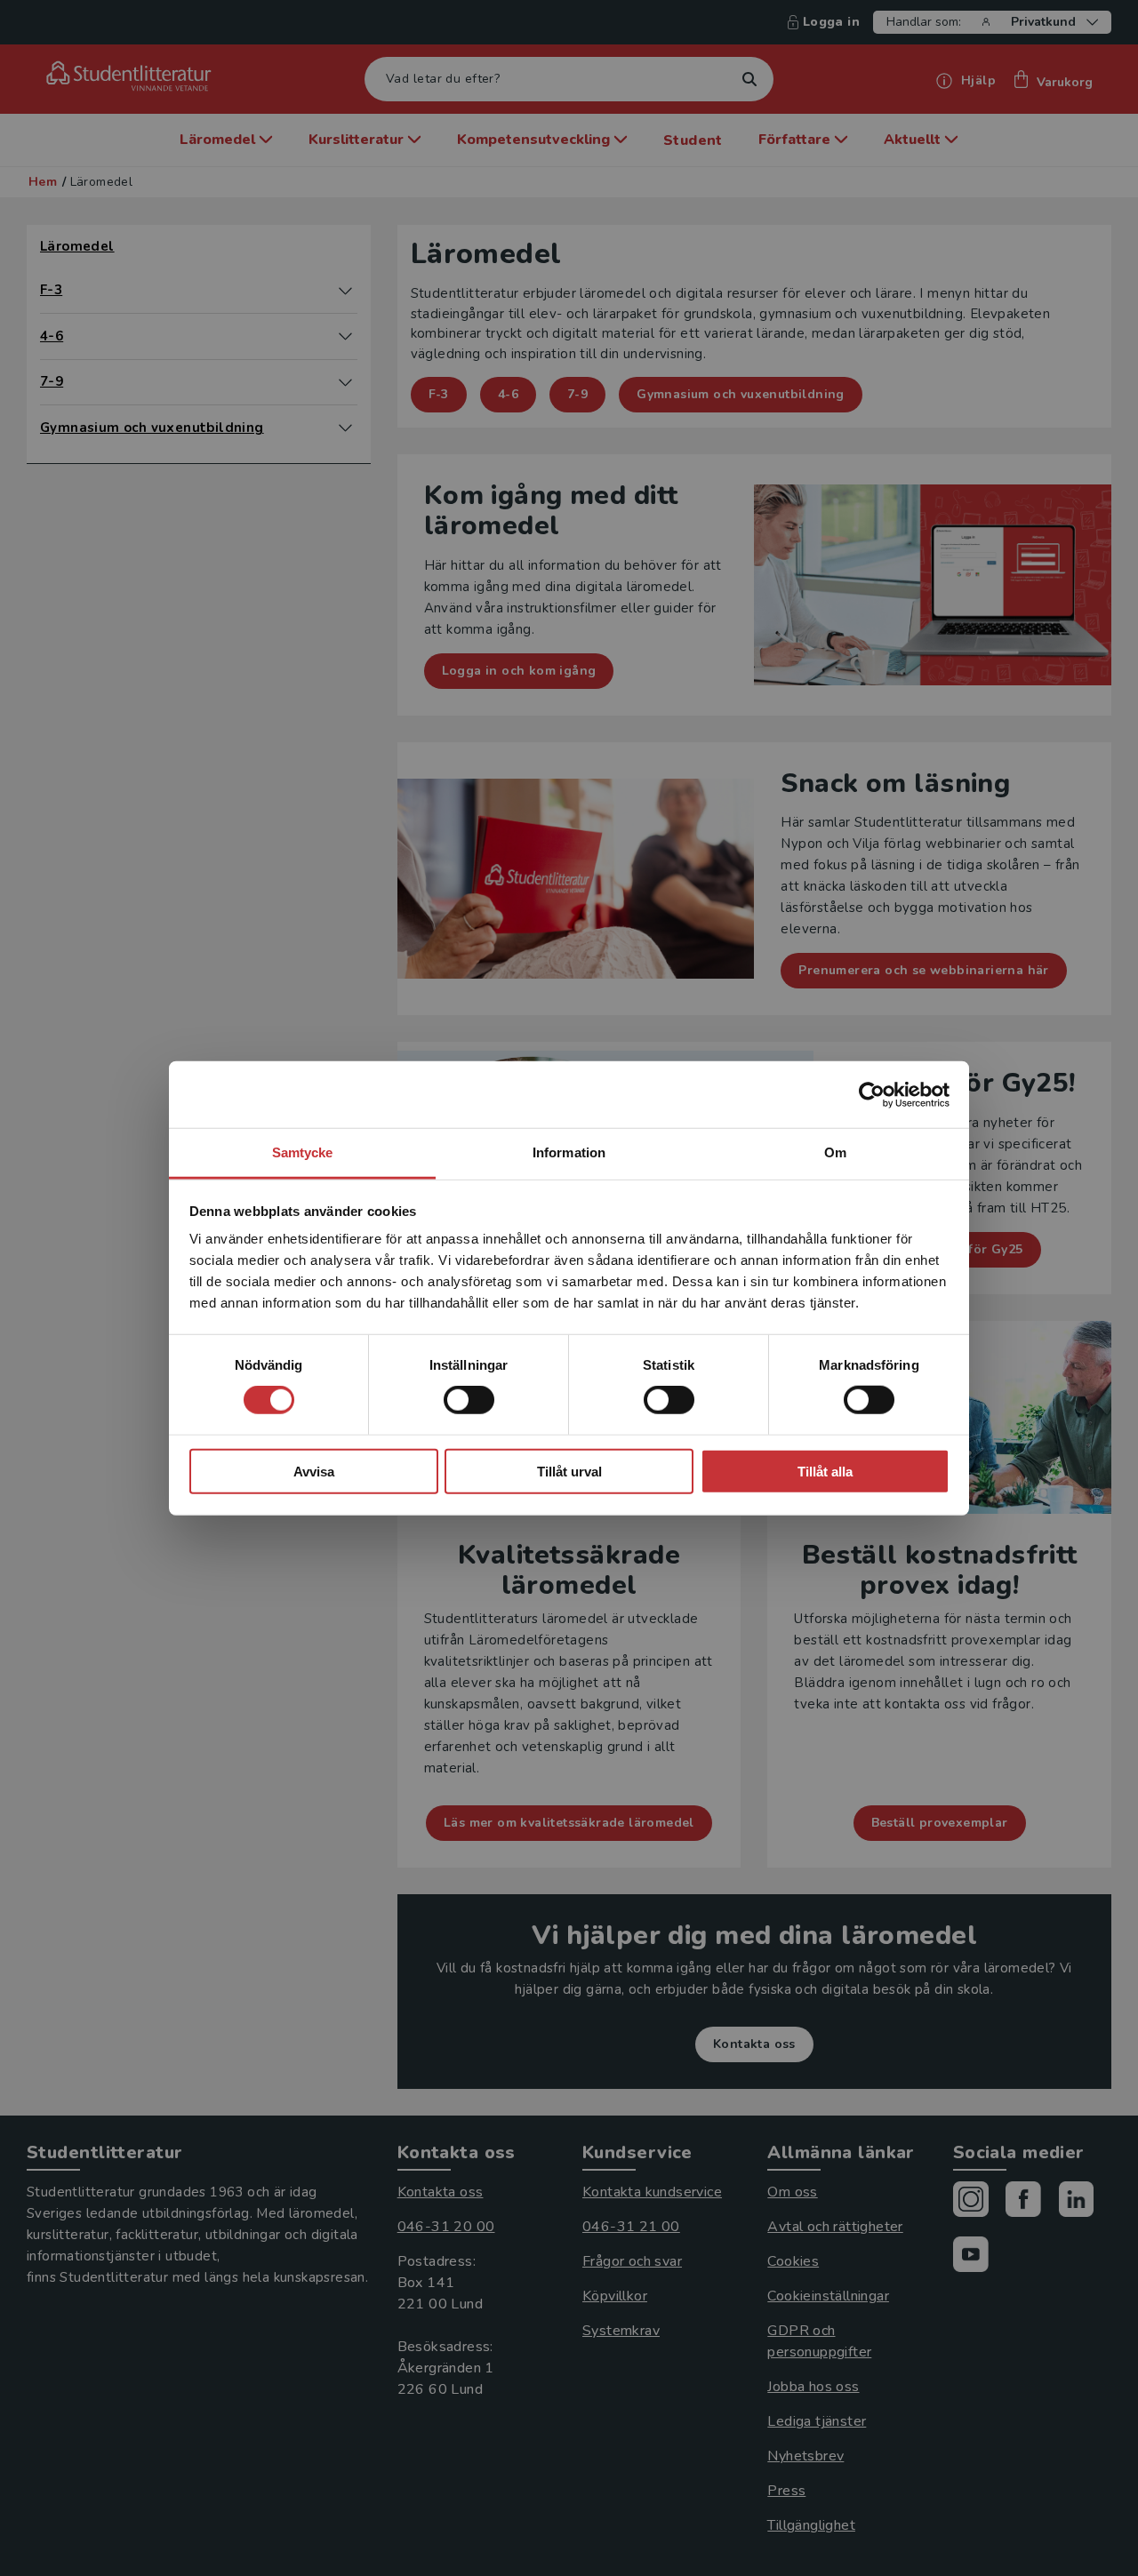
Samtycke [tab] (303, 1152)
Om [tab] (835, 1152)
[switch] (469, 1400)
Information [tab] (569, 1152)
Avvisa (314, 1472)
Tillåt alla (825, 1472)
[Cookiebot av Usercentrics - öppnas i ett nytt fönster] (872, 1094)
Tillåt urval (569, 1472)
